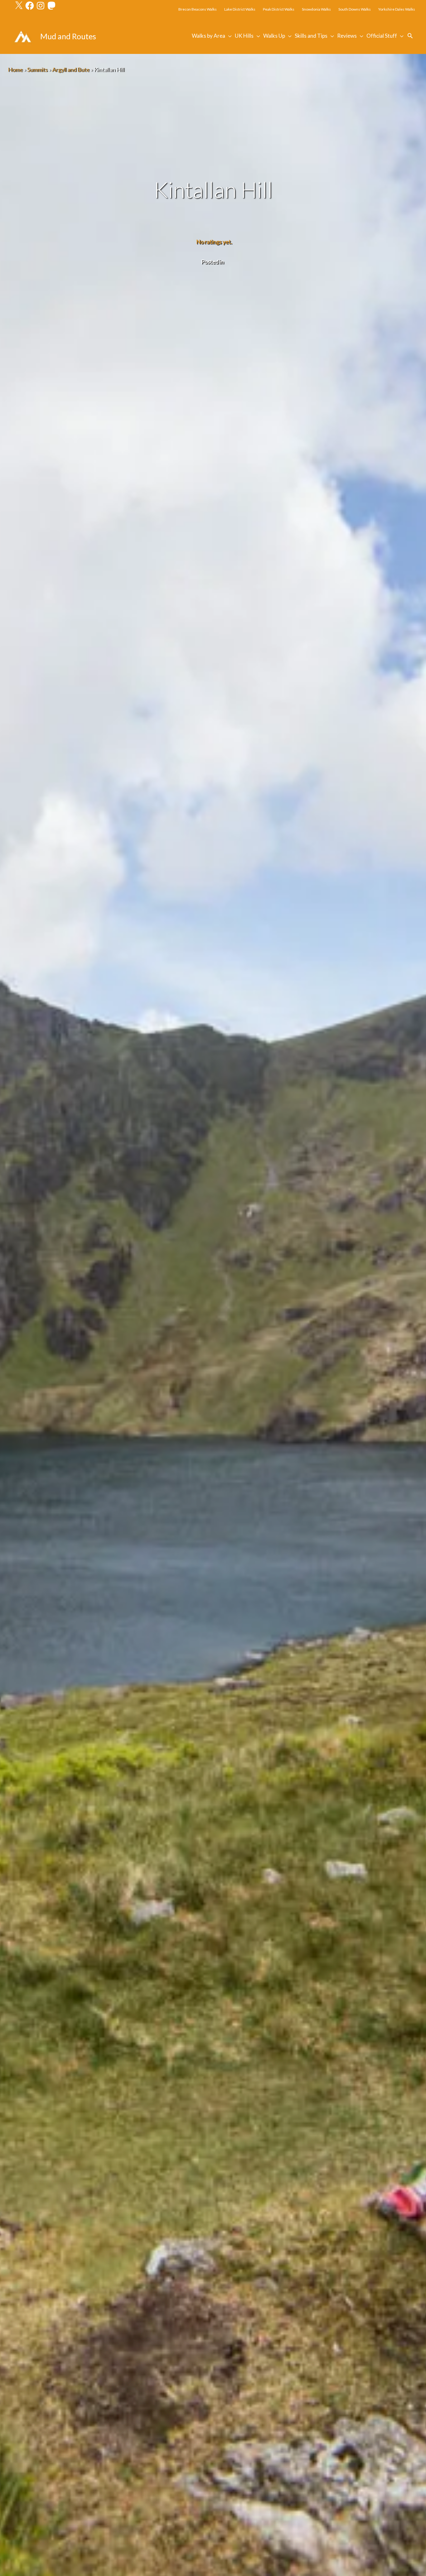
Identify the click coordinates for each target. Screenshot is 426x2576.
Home (15, 70)
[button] (410, 36)
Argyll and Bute (71, 70)
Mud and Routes (68, 36)
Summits (37, 70)
